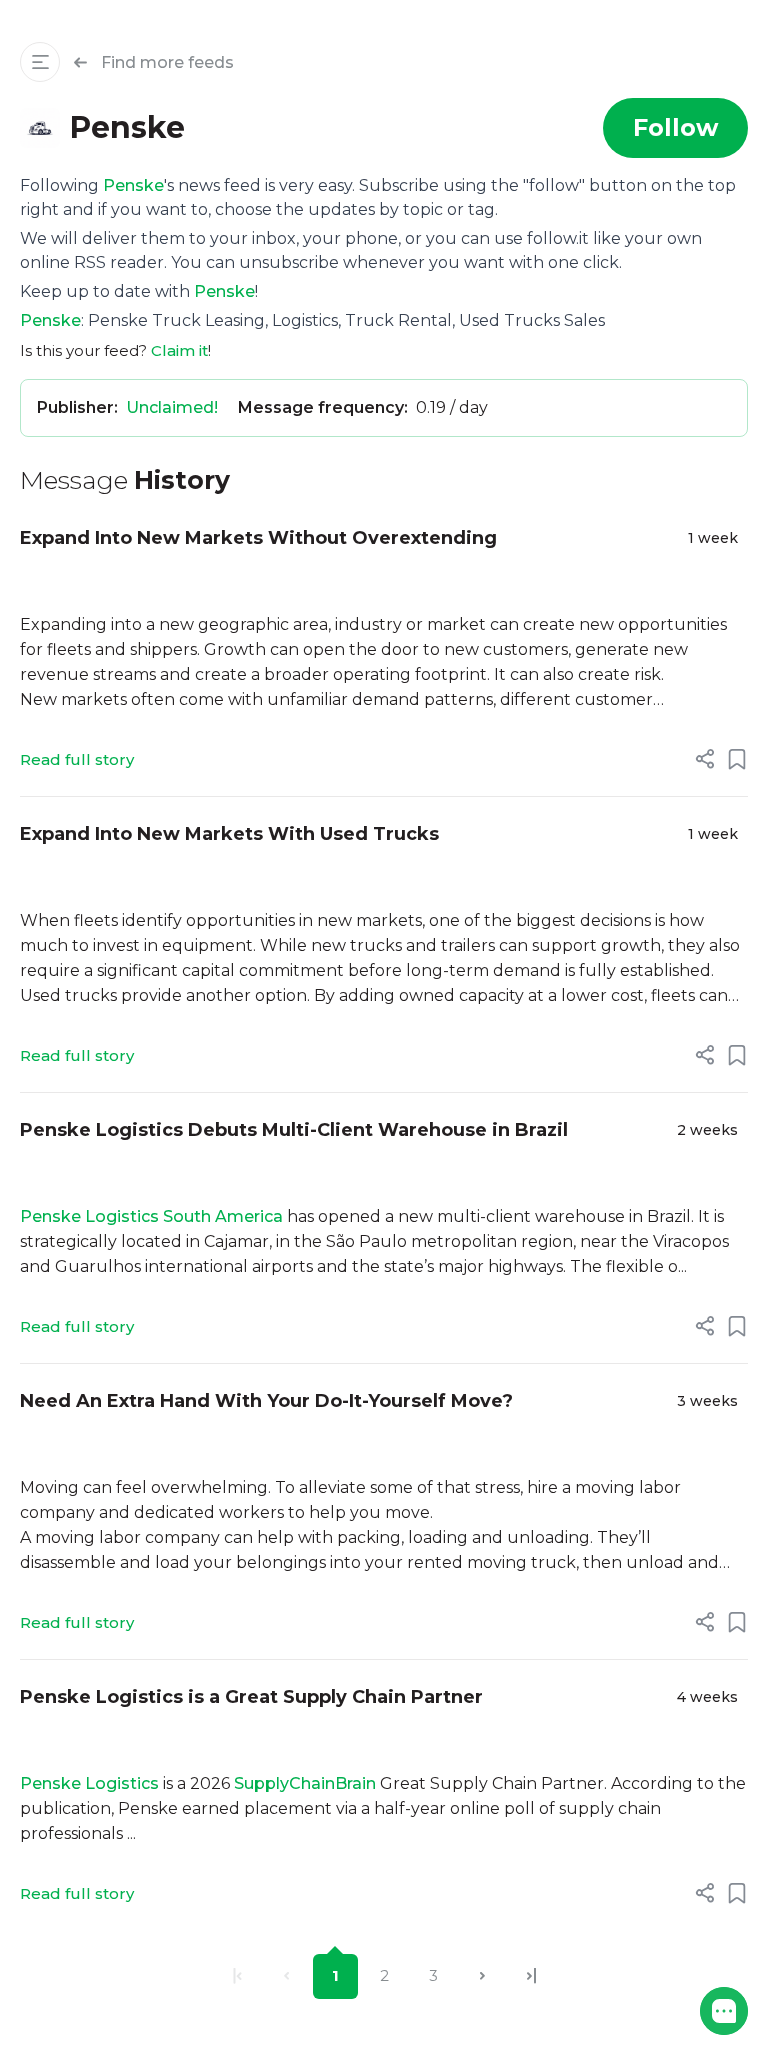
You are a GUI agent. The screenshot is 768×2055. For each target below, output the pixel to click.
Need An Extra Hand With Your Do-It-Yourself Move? (266, 1401)
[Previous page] (286, 1976)
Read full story (77, 759)
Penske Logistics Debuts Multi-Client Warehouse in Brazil (294, 1130)
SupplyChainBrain (305, 1783)
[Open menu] (40, 62)
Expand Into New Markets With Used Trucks (229, 834)
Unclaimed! (172, 407)
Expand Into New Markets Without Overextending (258, 538)
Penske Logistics (89, 1783)
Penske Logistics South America (151, 1216)
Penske (133, 185)
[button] (724, 2011)
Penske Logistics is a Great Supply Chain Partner (251, 1697)
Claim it (179, 350)
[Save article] (737, 759)
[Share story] (705, 759)
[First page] (237, 1976)
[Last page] (531, 1976)
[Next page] (482, 1976)
